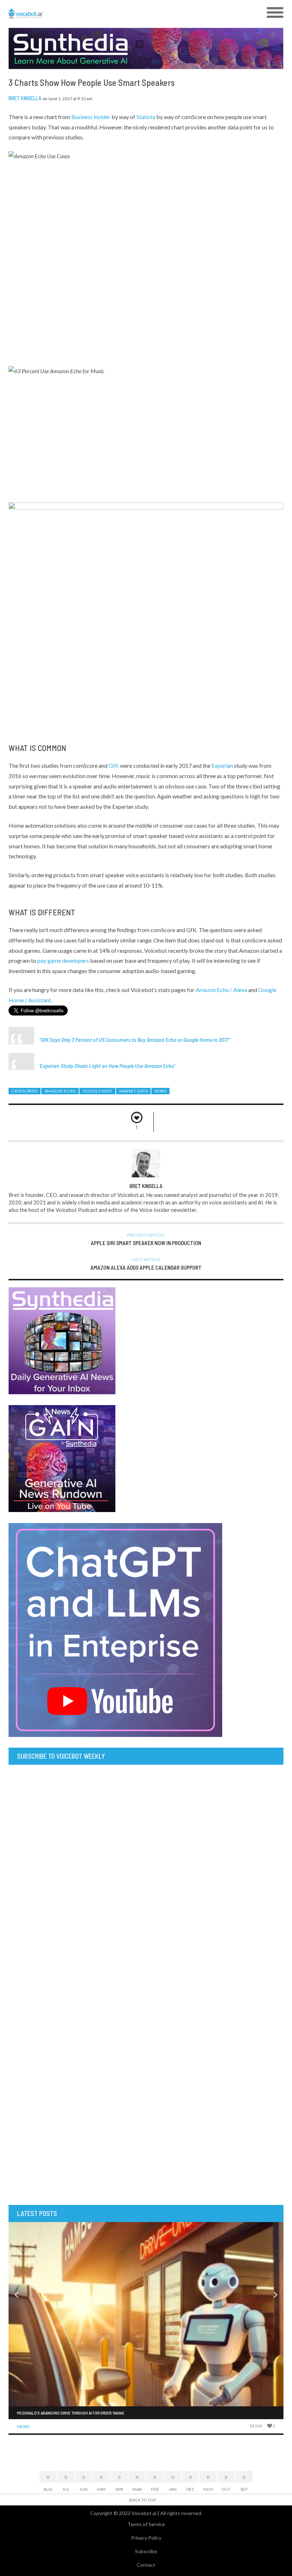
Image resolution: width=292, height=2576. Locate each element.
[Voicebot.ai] (112, 13)
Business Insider (91, 117)
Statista (146, 117)
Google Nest (98, 1091)
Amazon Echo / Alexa (221, 990)
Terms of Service (146, 2524)
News (161, 1091)
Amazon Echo (60, 1091)
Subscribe (146, 2551)
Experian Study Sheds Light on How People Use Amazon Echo (107, 1066)
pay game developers (63, 960)
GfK (114, 765)
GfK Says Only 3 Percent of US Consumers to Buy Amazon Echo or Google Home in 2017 (135, 1040)
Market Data (134, 1091)
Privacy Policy (146, 2538)
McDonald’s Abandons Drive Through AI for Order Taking (71, 2413)
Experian (222, 765)
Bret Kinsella (25, 98)
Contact (146, 2565)
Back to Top (143, 2500)
